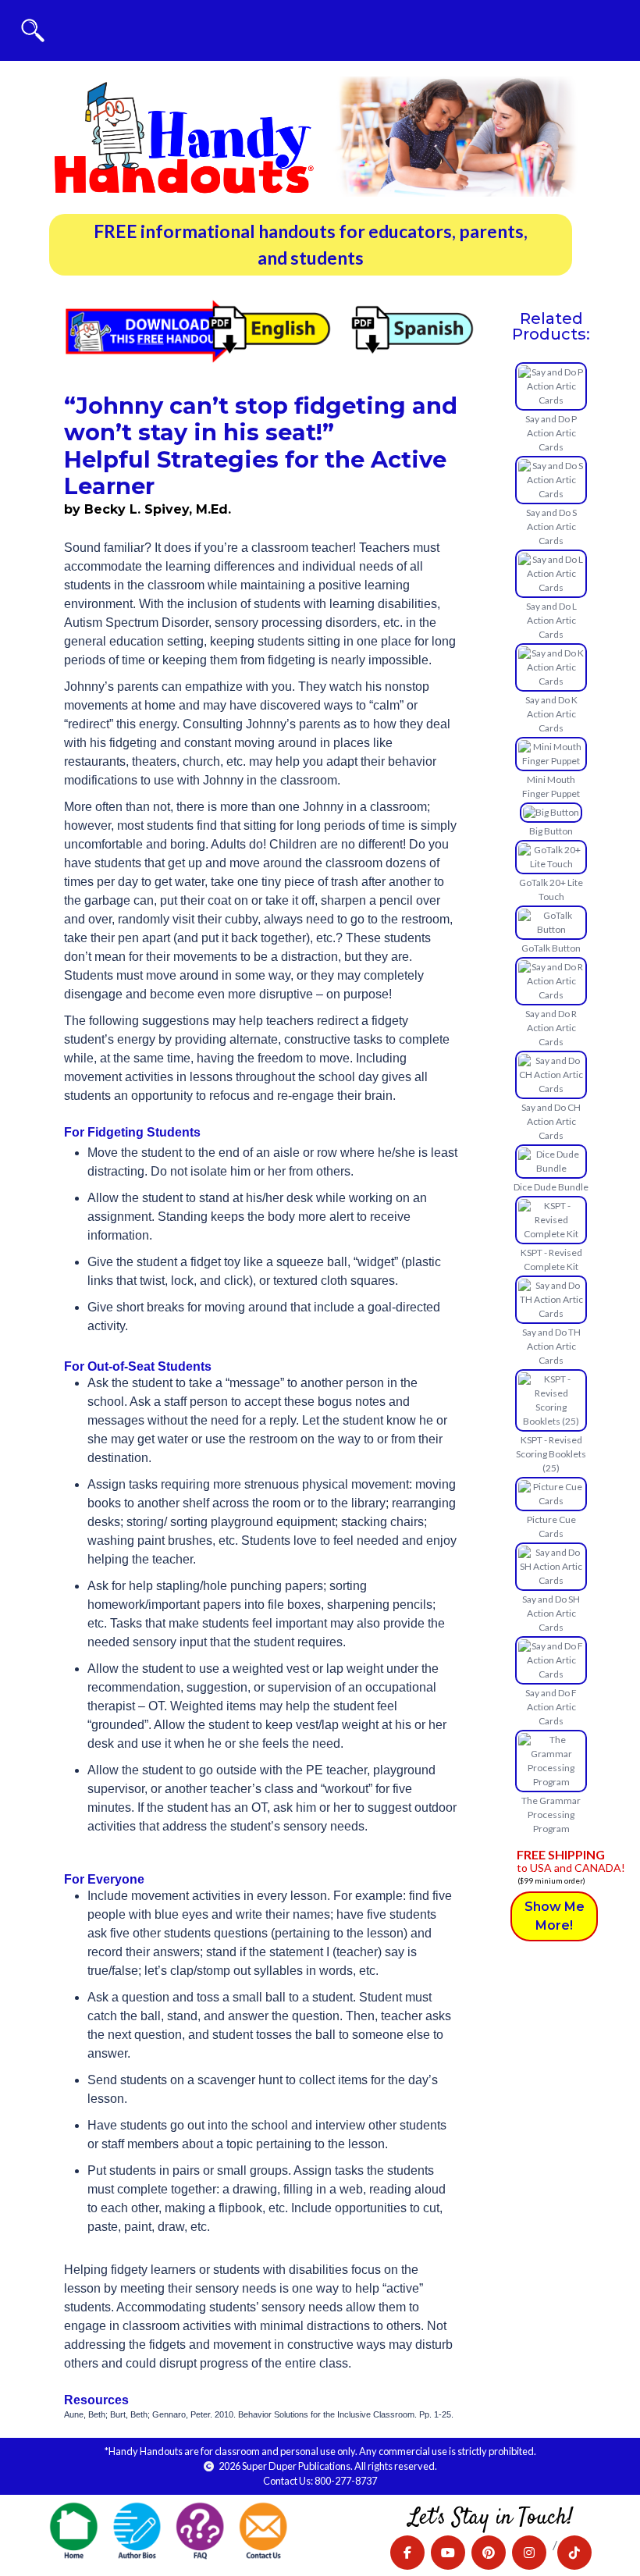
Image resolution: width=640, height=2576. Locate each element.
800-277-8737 (346, 2481)
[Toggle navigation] (33, 30)
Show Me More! (555, 1916)
